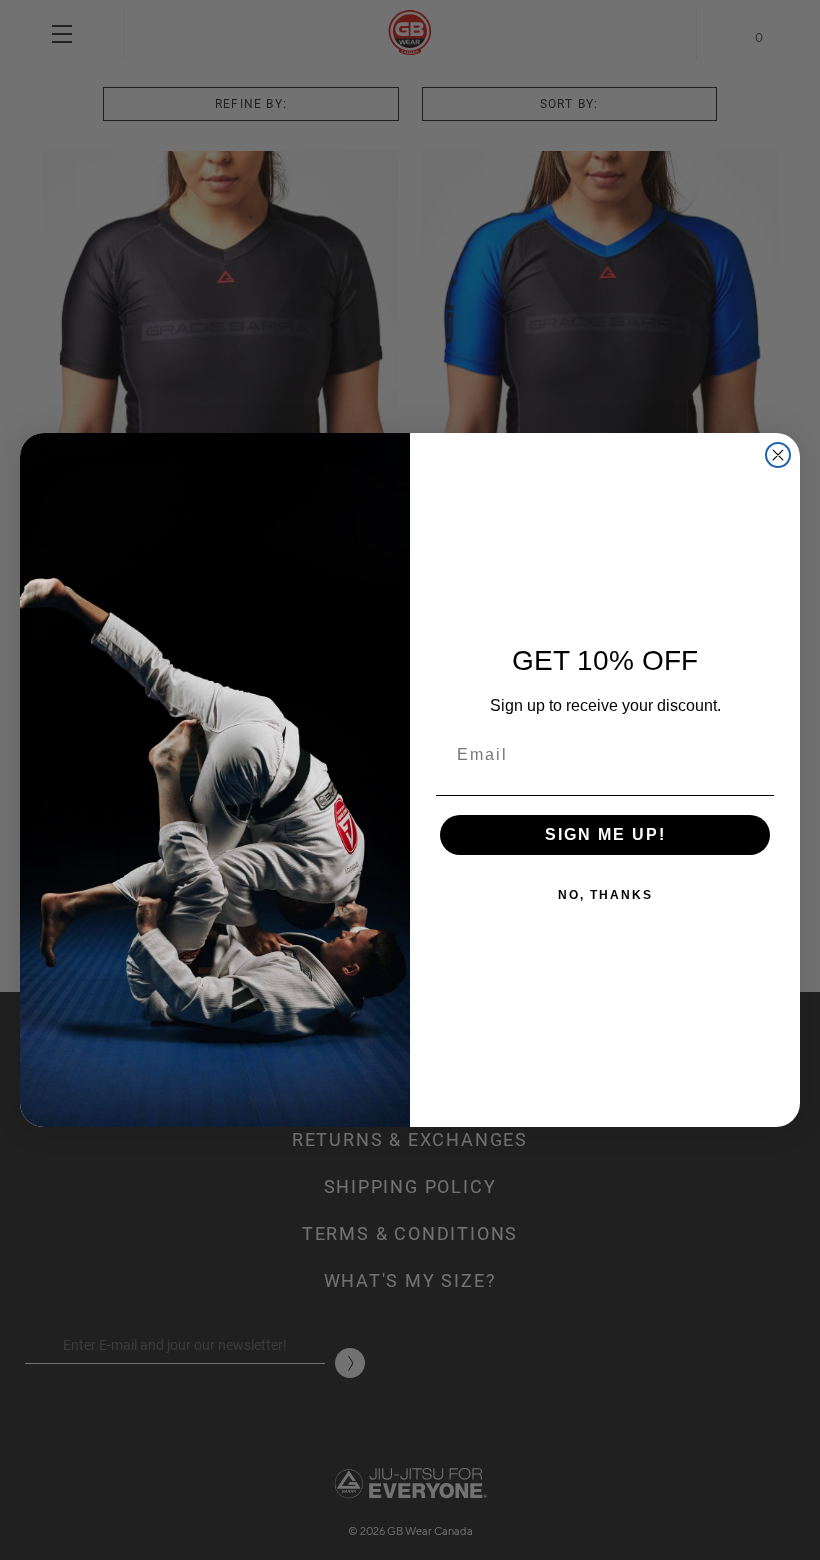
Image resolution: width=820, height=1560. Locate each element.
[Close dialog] (778, 455)
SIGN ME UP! (605, 834)
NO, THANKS (605, 895)
